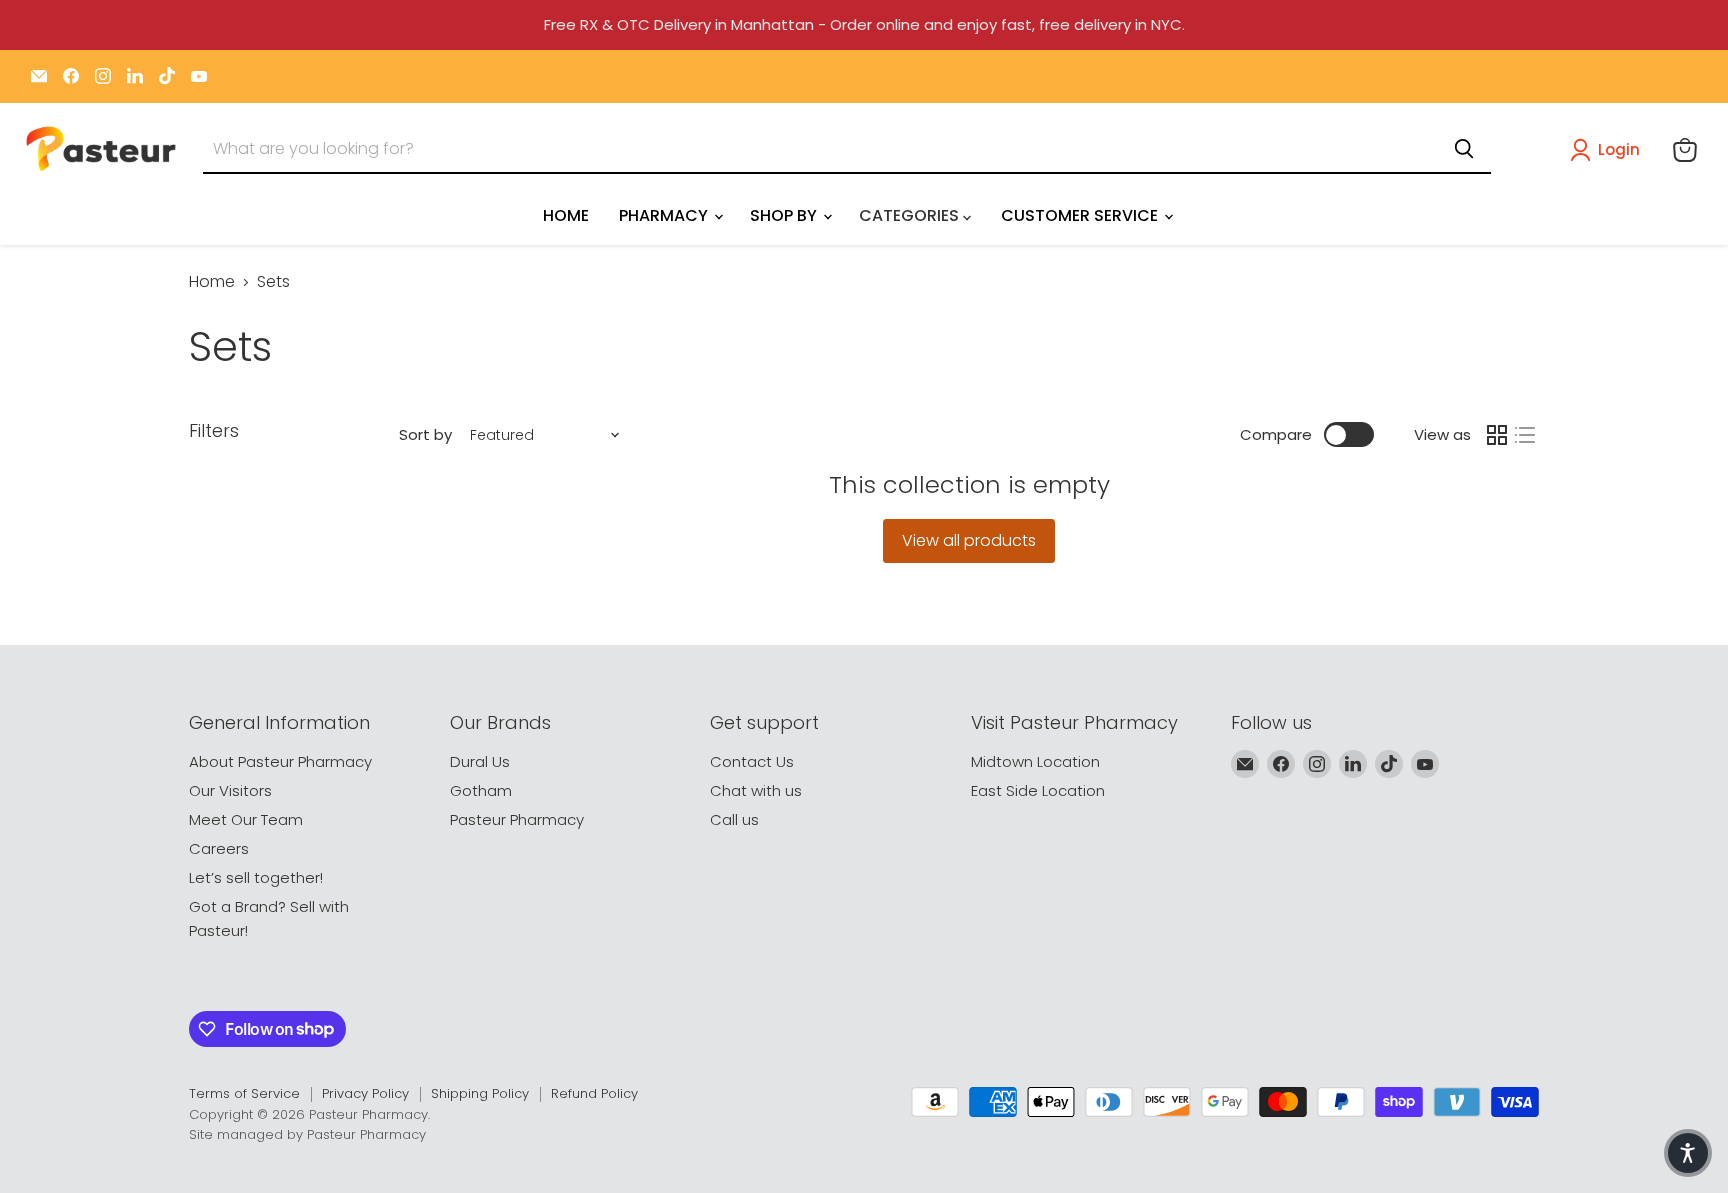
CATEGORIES (911, 215)
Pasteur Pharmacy (517, 819)
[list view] (1525, 435)
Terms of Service (244, 1093)
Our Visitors (230, 790)
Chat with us (756, 790)
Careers (219, 848)
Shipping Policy (480, 1093)
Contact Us (752, 761)
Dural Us (480, 761)
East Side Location (1038, 790)
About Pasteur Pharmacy (280, 761)
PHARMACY (665, 215)
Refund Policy (594, 1093)
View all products (969, 540)
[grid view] (1497, 435)
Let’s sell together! (256, 877)
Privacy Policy (365, 1093)
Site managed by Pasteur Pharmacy (307, 1134)
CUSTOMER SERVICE (1081, 215)
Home (212, 282)
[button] (1609, 150)
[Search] (1464, 149)
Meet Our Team (246, 819)
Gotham (481, 790)
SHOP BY (785, 215)
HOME (566, 215)
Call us (734, 819)
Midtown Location (1035, 761)
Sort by (425, 434)
